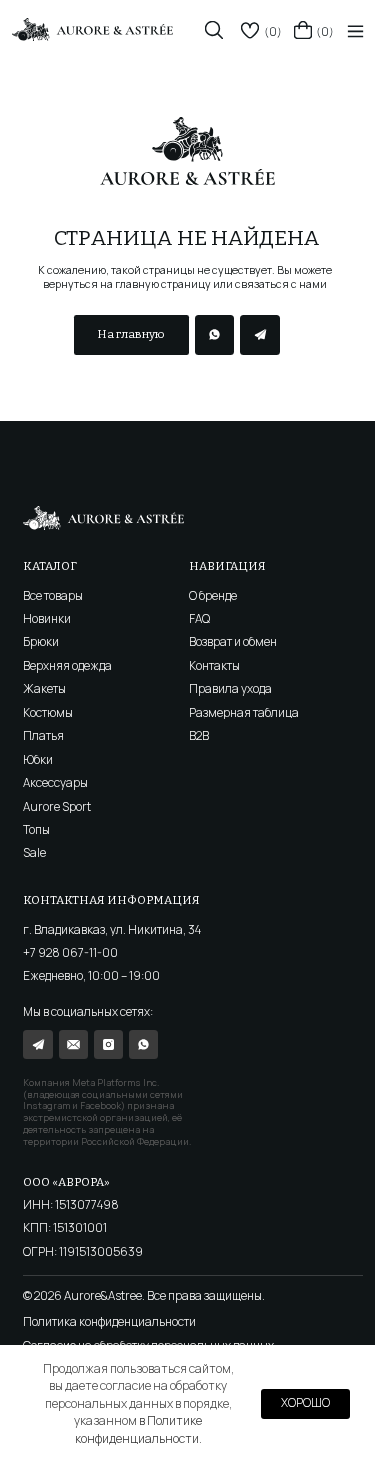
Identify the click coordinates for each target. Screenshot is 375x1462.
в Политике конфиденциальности (139, 1429)
